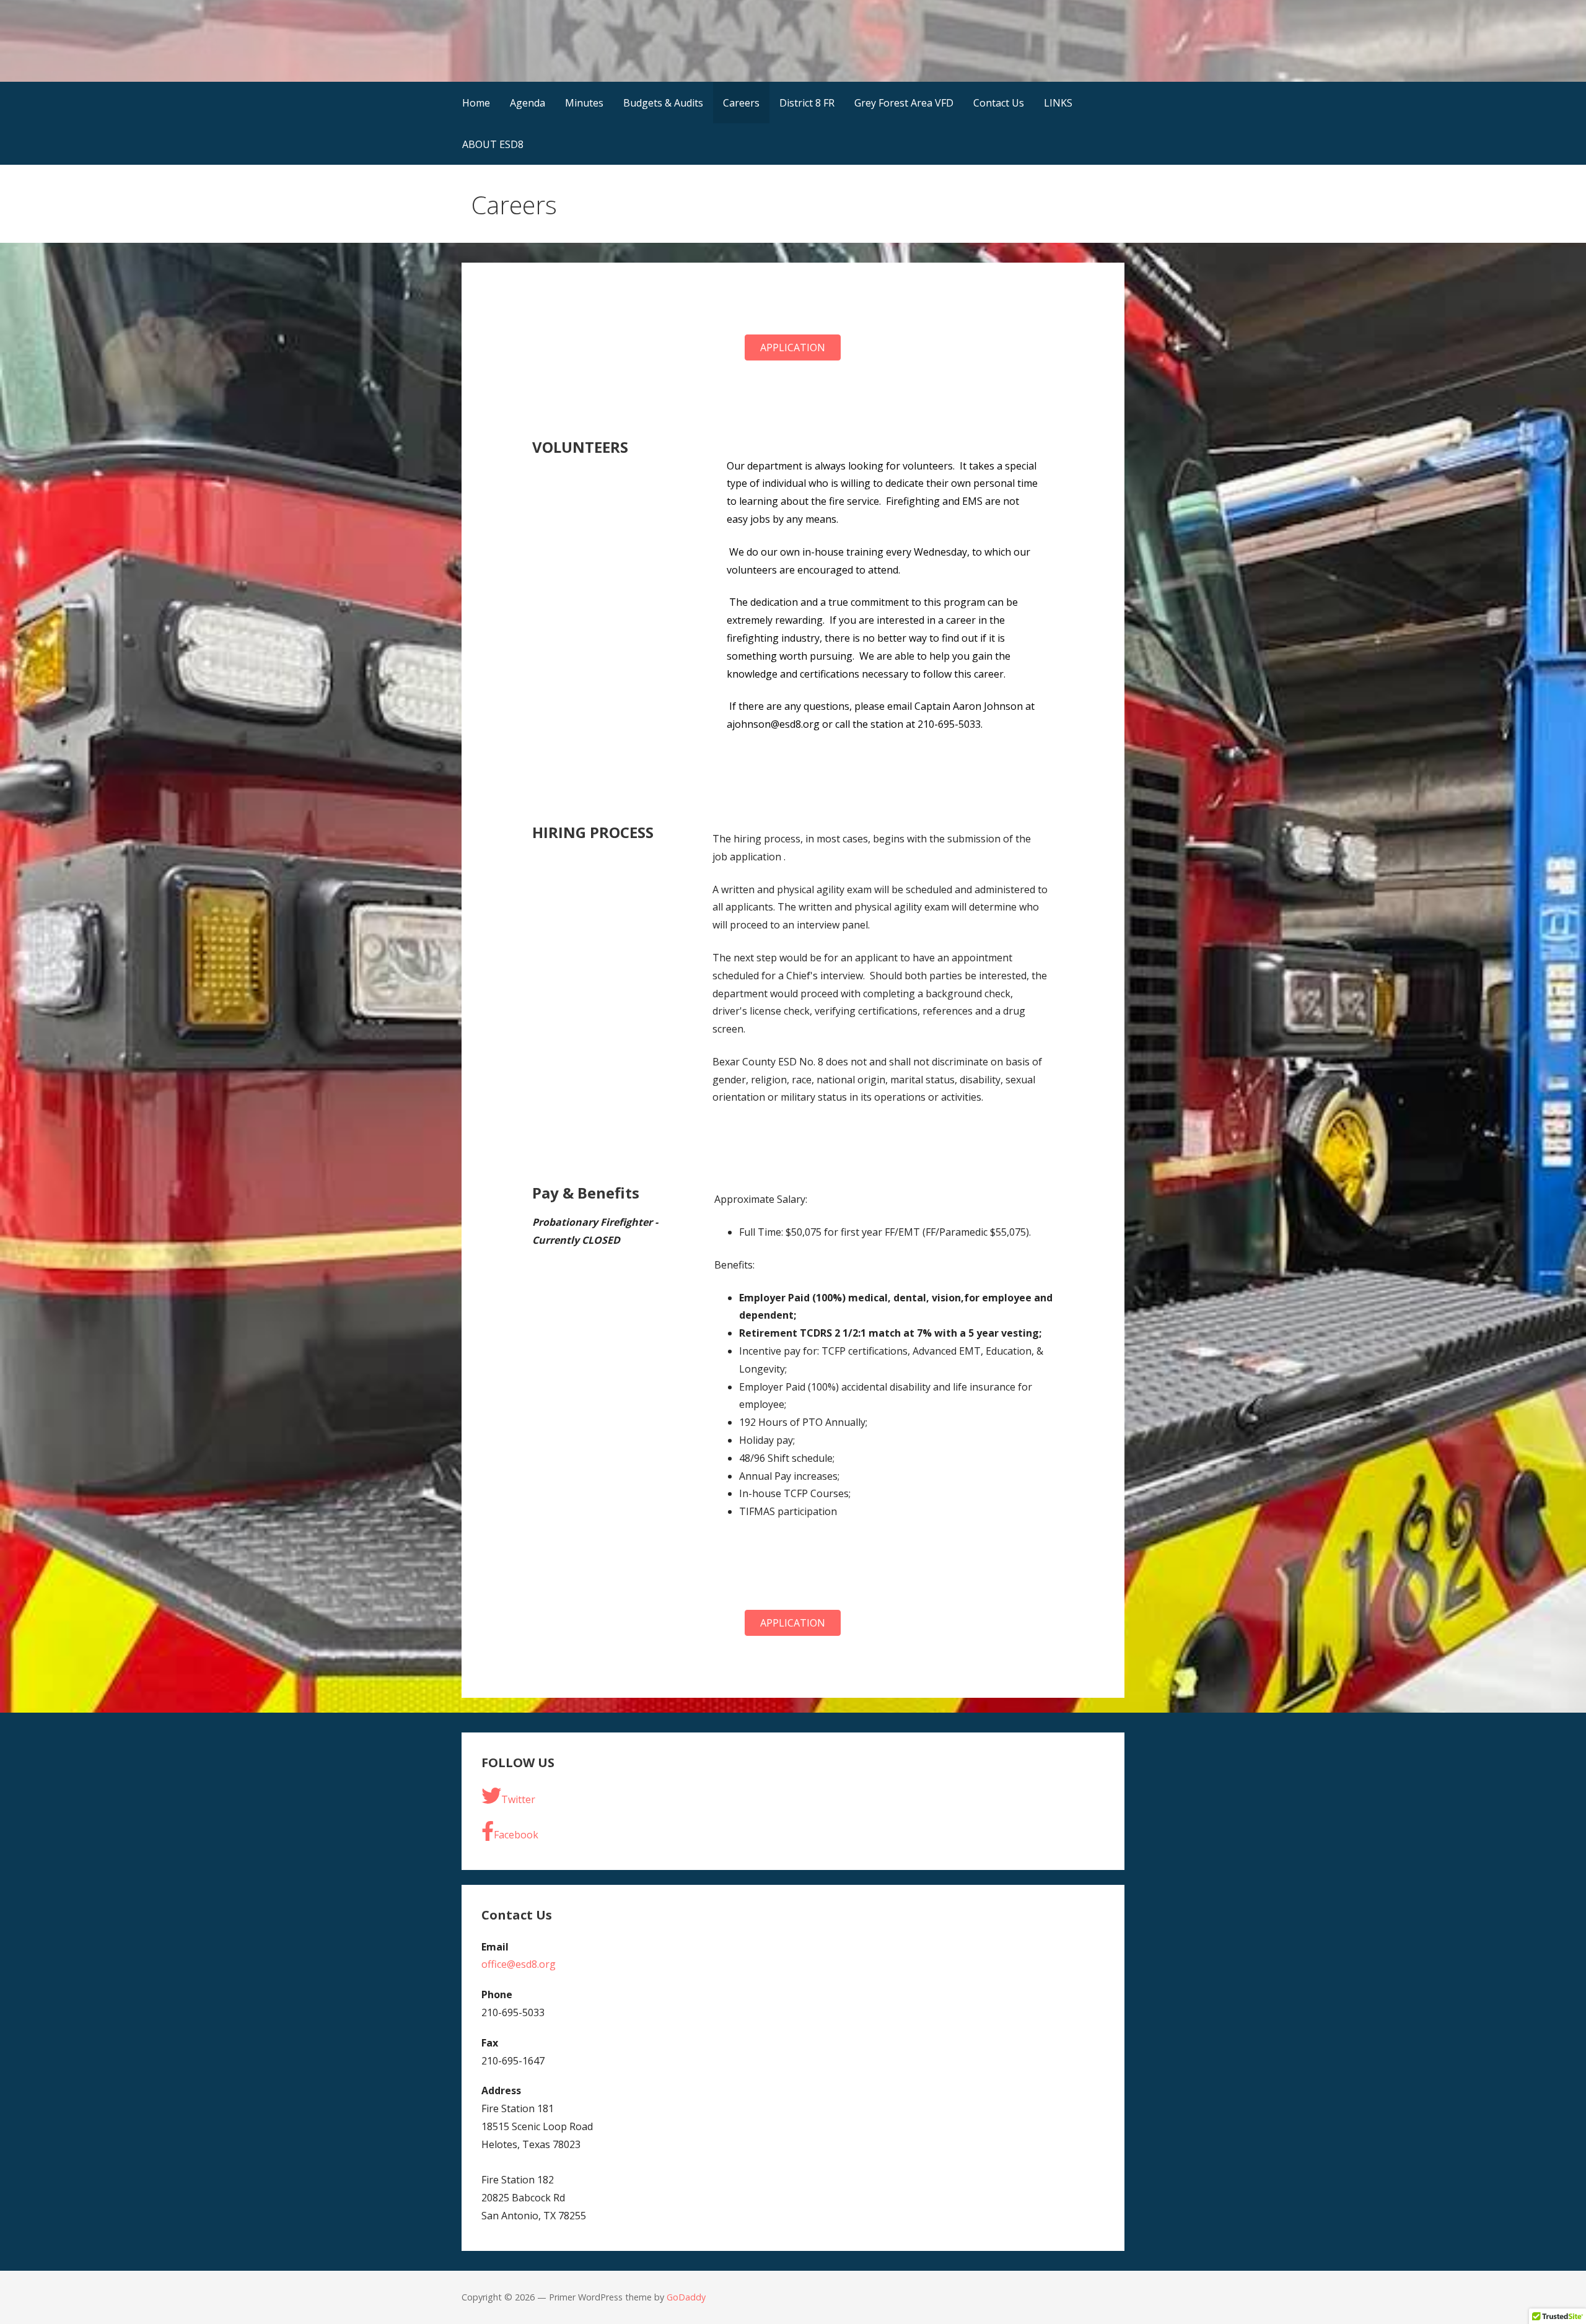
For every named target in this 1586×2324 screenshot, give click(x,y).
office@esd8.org (519, 1964)
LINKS (1058, 103)
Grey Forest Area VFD (904, 103)
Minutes (584, 103)
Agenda (528, 103)
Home (476, 103)
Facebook (516, 1835)
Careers (741, 103)
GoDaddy (686, 2297)
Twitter (518, 1799)
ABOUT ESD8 (493, 144)
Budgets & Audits (663, 103)
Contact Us (999, 103)
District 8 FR (807, 103)
